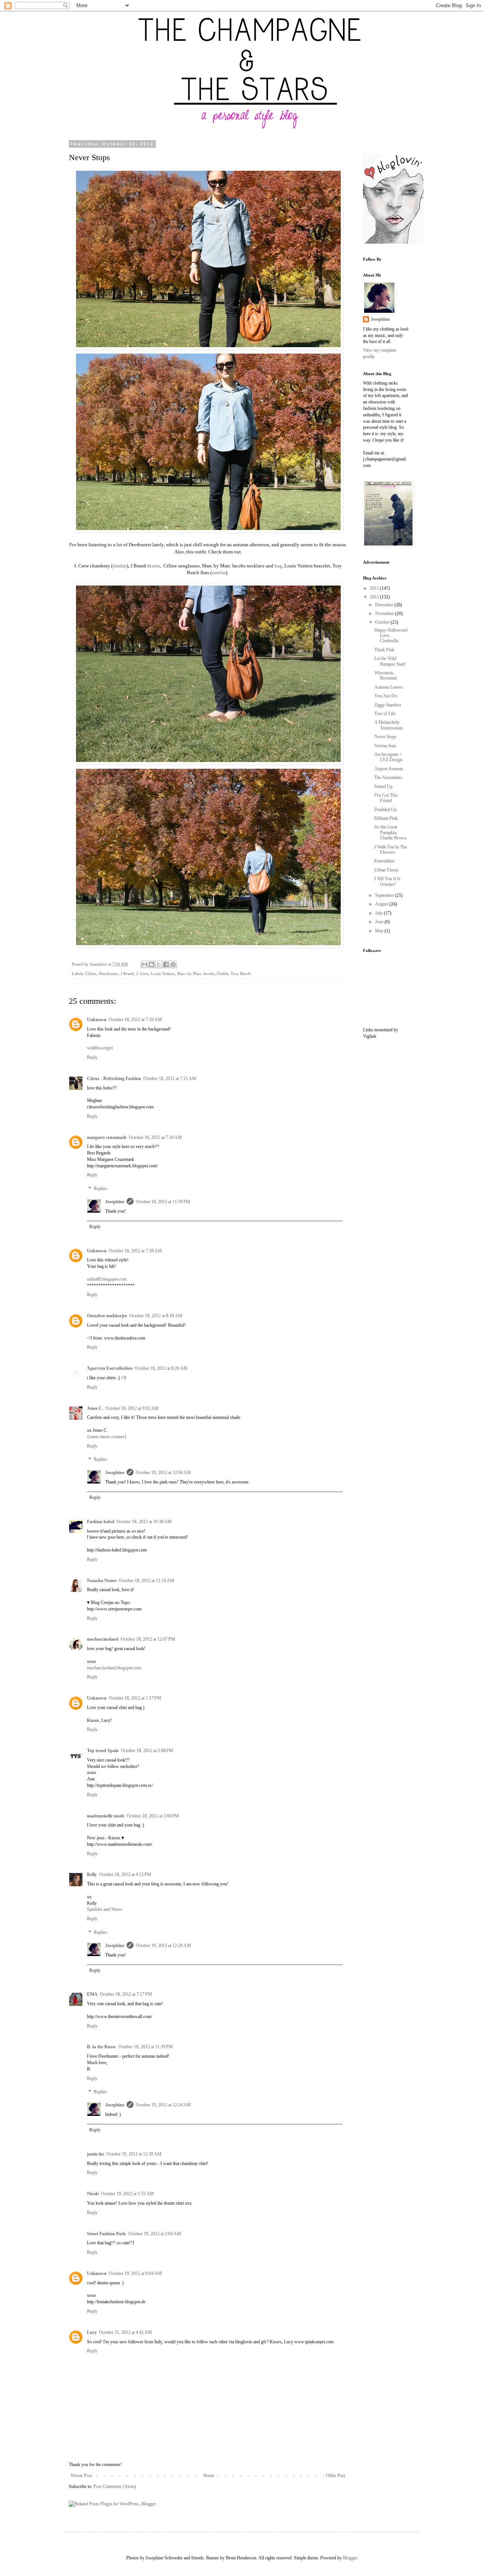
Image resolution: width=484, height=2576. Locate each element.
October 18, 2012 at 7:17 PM (126, 1994)
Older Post (336, 2476)
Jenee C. (95, 1408)
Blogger (350, 2558)
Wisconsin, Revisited (385, 675)
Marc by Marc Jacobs (196, 974)
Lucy (92, 2332)
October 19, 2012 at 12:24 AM (163, 2105)
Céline (91, 974)
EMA (92, 1994)
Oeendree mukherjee (107, 1316)
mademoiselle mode (106, 1816)
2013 (375, 588)
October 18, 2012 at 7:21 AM (170, 1079)
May (380, 931)
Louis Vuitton (163, 974)
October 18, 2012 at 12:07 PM (148, 1639)
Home (209, 2476)
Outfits (223, 974)
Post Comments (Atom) (115, 2486)
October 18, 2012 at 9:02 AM (132, 1408)
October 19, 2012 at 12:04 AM (163, 1473)
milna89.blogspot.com (107, 1279)
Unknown (97, 1020)
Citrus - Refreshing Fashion (114, 1079)
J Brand (127, 974)
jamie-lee (95, 2154)
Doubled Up (385, 810)
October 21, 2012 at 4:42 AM (126, 2332)
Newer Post (81, 2476)
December (385, 605)
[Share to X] (159, 964)
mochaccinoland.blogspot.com (114, 1668)
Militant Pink (386, 818)
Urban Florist (386, 870)
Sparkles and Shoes (105, 1909)
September (385, 895)
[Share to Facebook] (166, 964)
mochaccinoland (103, 1639)
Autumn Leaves (389, 687)
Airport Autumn (389, 769)
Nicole (93, 2194)
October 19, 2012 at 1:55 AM (127, 2194)
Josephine (115, 1202)
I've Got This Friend (386, 798)
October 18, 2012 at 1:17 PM (135, 1698)
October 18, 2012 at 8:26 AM (161, 1368)
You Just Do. (386, 696)
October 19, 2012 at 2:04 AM (155, 2234)
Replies (100, 1188)
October (383, 622)
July (379, 913)
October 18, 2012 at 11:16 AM (147, 1581)
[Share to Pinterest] (173, 964)
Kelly (92, 1874)
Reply (92, 1057)
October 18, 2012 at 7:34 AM (155, 1137)
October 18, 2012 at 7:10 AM (135, 1020)
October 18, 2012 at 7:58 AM (135, 1251)
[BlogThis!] (152, 964)
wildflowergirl (100, 1048)
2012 (375, 597)
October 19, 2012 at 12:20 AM (163, 1946)
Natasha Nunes (102, 1581)
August (382, 904)
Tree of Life (385, 714)
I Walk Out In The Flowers (391, 850)
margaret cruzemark (107, 1137)
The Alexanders (388, 777)
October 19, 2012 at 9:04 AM (135, 2273)
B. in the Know (102, 2047)
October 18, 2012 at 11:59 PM (163, 1202)
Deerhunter (109, 974)
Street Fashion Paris (106, 2234)
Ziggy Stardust (388, 705)
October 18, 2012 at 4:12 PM (125, 1874)
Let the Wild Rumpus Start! (390, 661)
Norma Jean (385, 746)
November (385, 613)
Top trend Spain (103, 1751)
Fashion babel (101, 1522)
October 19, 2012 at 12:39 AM (134, 2154)
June (380, 922)
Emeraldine (384, 861)
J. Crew (142, 974)
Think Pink (384, 650)
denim (154, 566)
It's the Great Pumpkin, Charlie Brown (390, 832)
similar (120, 566)
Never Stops (385, 737)
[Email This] (144, 964)
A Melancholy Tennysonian (389, 725)
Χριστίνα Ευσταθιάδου (110, 1368)
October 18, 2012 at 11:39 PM (146, 2047)
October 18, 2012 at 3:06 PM (153, 1816)
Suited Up (383, 787)
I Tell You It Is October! (387, 881)
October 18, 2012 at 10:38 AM (144, 1522)
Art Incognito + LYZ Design (388, 757)
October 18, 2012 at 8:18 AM (156, 1316)
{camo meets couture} (107, 1437)
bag (278, 566)
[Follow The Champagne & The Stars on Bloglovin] (393, 242)
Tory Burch (241, 974)
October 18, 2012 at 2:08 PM (147, 1751)
